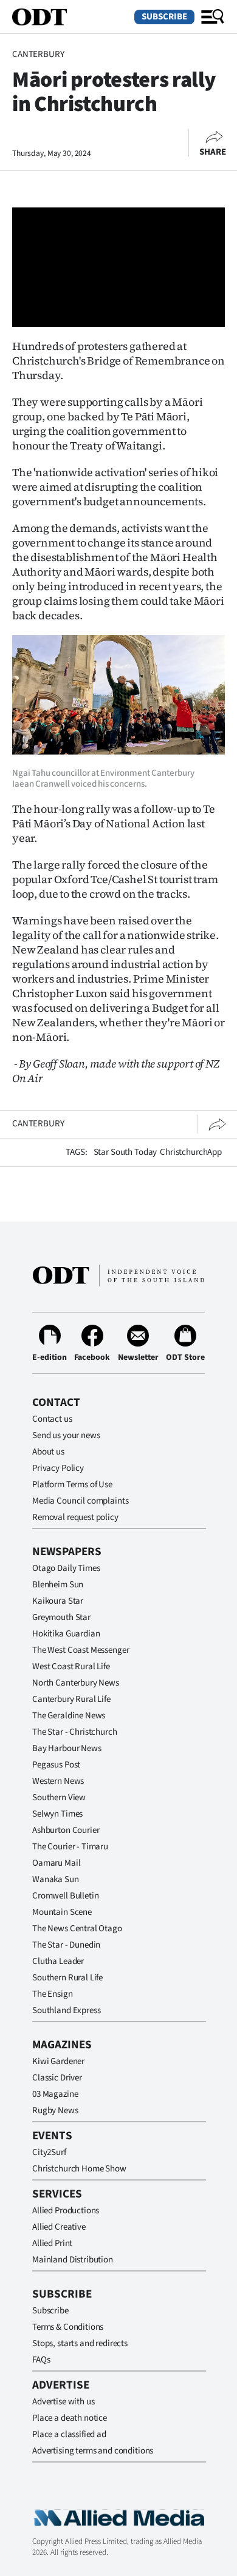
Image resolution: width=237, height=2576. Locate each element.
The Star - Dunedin (66, 1945)
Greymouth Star (61, 1617)
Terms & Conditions (68, 2327)
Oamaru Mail (56, 1863)
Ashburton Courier (66, 1830)
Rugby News (55, 2110)
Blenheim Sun (58, 1585)
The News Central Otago (77, 1929)
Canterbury (38, 54)
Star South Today (125, 1152)
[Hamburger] (213, 17)
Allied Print (52, 2243)
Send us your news (66, 1435)
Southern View (59, 1797)
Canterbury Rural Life (71, 1699)
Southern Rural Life (67, 1978)
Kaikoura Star (58, 1601)
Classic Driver (57, 2078)
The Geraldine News (69, 1716)
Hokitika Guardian (66, 1634)
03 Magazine (55, 2094)
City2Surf (49, 2152)
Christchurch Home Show (79, 2169)
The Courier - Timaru (70, 1847)
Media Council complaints (80, 1501)
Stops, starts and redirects (80, 2343)
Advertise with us (63, 2402)
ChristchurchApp (191, 1152)
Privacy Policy (58, 1468)
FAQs (41, 2360)
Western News (58, 1781)
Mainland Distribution (73, 2260)
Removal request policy (75, 1517)
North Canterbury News (76, 1683)
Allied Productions (66, 2211)
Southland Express (66, 2010)
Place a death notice (70, 2418)
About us (48, 1452)
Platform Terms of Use (72, 1485)
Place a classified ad (69, 2434)
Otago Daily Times (66, 1568)
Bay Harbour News (67, 1748)
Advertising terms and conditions (93, 2451)
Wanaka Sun (56, 1879)
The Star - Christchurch (75, 1732)
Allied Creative (59, 2227)
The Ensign (53, 1994)
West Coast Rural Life (71, 1666)
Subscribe (164, 17)
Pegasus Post (56, 1765)
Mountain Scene (62, 1912)
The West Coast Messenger (81, 1650)
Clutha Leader (58, 1961)
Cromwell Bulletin (65, 1896)
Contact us (52, 1419)
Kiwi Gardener (58, 2061)
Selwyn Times (57, 1814)
